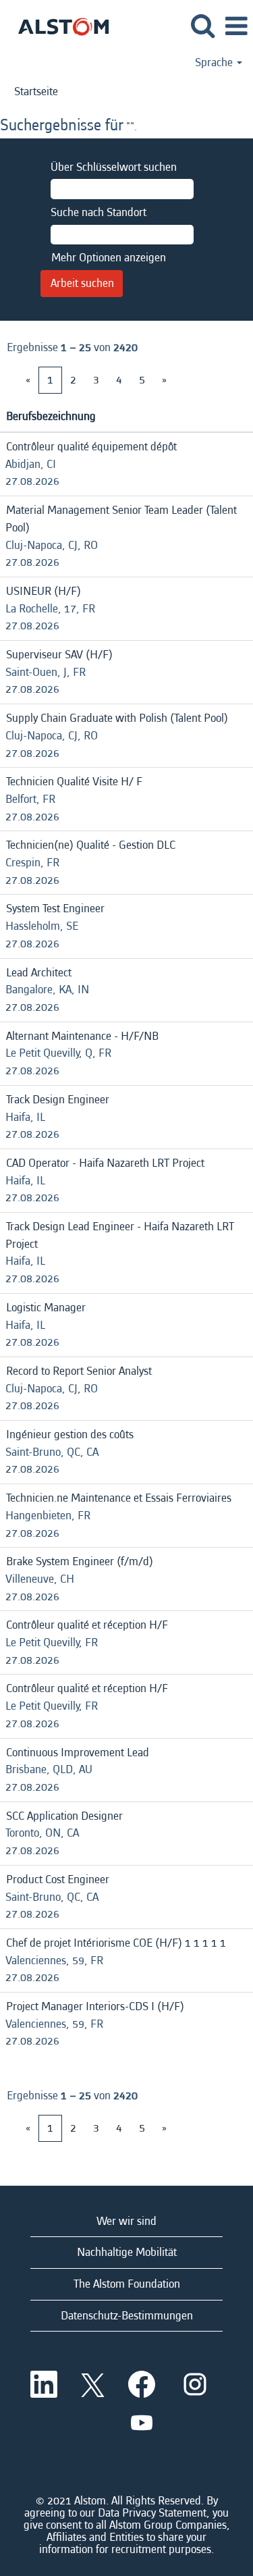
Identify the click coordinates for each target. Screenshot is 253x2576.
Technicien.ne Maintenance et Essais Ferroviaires (119, 1498)
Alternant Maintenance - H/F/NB (82, 1036)
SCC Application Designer (64, 1816)
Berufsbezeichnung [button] (51, 416)
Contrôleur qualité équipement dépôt (91, 447)
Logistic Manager (46, 1308)
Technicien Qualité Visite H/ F (74, 782)
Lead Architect (39, 973)
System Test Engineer (55, 909)
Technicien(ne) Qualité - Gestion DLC (91, 845)
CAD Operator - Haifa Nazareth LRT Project (105, 1163)
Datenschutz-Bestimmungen (127, 2316)
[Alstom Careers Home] (58, 25)
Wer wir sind (126, 2221)
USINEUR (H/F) (44, 591)
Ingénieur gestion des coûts (70, 1435)
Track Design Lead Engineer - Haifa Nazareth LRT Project (120, 1235)
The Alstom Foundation (127, 2284)
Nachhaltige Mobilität (127, 2252)
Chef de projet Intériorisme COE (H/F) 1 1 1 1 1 (116, 1943)
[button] (236, 27)
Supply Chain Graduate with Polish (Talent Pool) (117, 718)
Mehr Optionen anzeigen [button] (109, 258)
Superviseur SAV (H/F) (59, 655)
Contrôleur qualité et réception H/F (87, 1625)
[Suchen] (202, 27)
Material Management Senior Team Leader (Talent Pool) (121, 519)
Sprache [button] (215, 63)
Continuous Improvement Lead (78, 1753)
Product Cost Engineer (58, 1880)
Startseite (36, 91)
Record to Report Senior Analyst (79, 1371)
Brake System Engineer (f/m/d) (80, 1561)
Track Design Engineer (58, 1100)
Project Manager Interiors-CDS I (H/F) (95, 2006)
